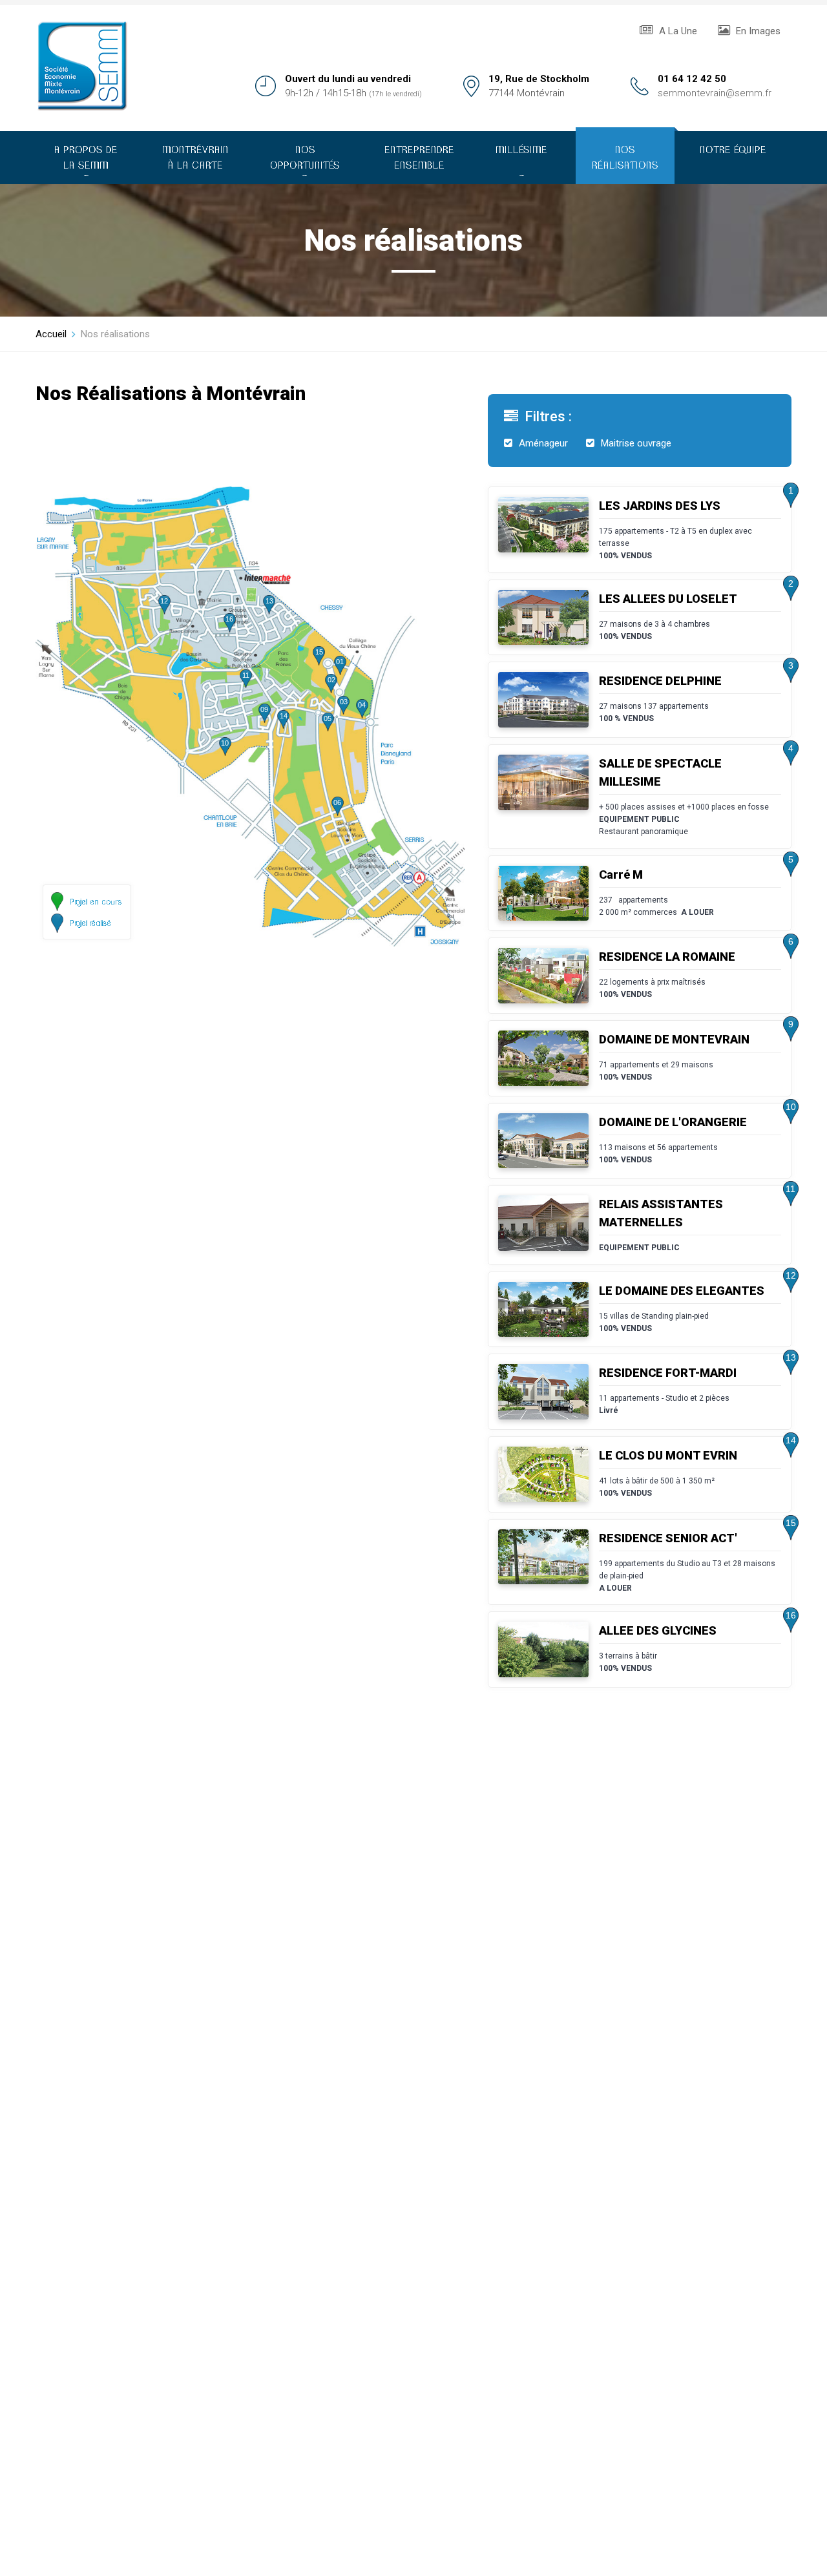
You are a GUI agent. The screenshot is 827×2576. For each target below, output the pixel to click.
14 (284, 716)
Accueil (51, 334)
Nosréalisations (625, 158)
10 (225, 743)
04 (362, 705)
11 (246, 675)
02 (331, 680)
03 (344, 702)
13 (269, 601)
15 (319, 652)
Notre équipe (733, 150)
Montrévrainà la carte (195, 158)
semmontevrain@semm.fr (715, 93)
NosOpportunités (305, 161)
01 (340, 662)
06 (337, 802)
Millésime (521, 161)
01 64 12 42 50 (692, 79)
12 (164, 601)
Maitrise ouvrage (636, 443)
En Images (757, 31)
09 (264, 709)
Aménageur (543, 443)
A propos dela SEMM (86, 161)
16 (229, 619)
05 (328, 718)
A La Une (677, 31)
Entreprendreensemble (419, 158)
